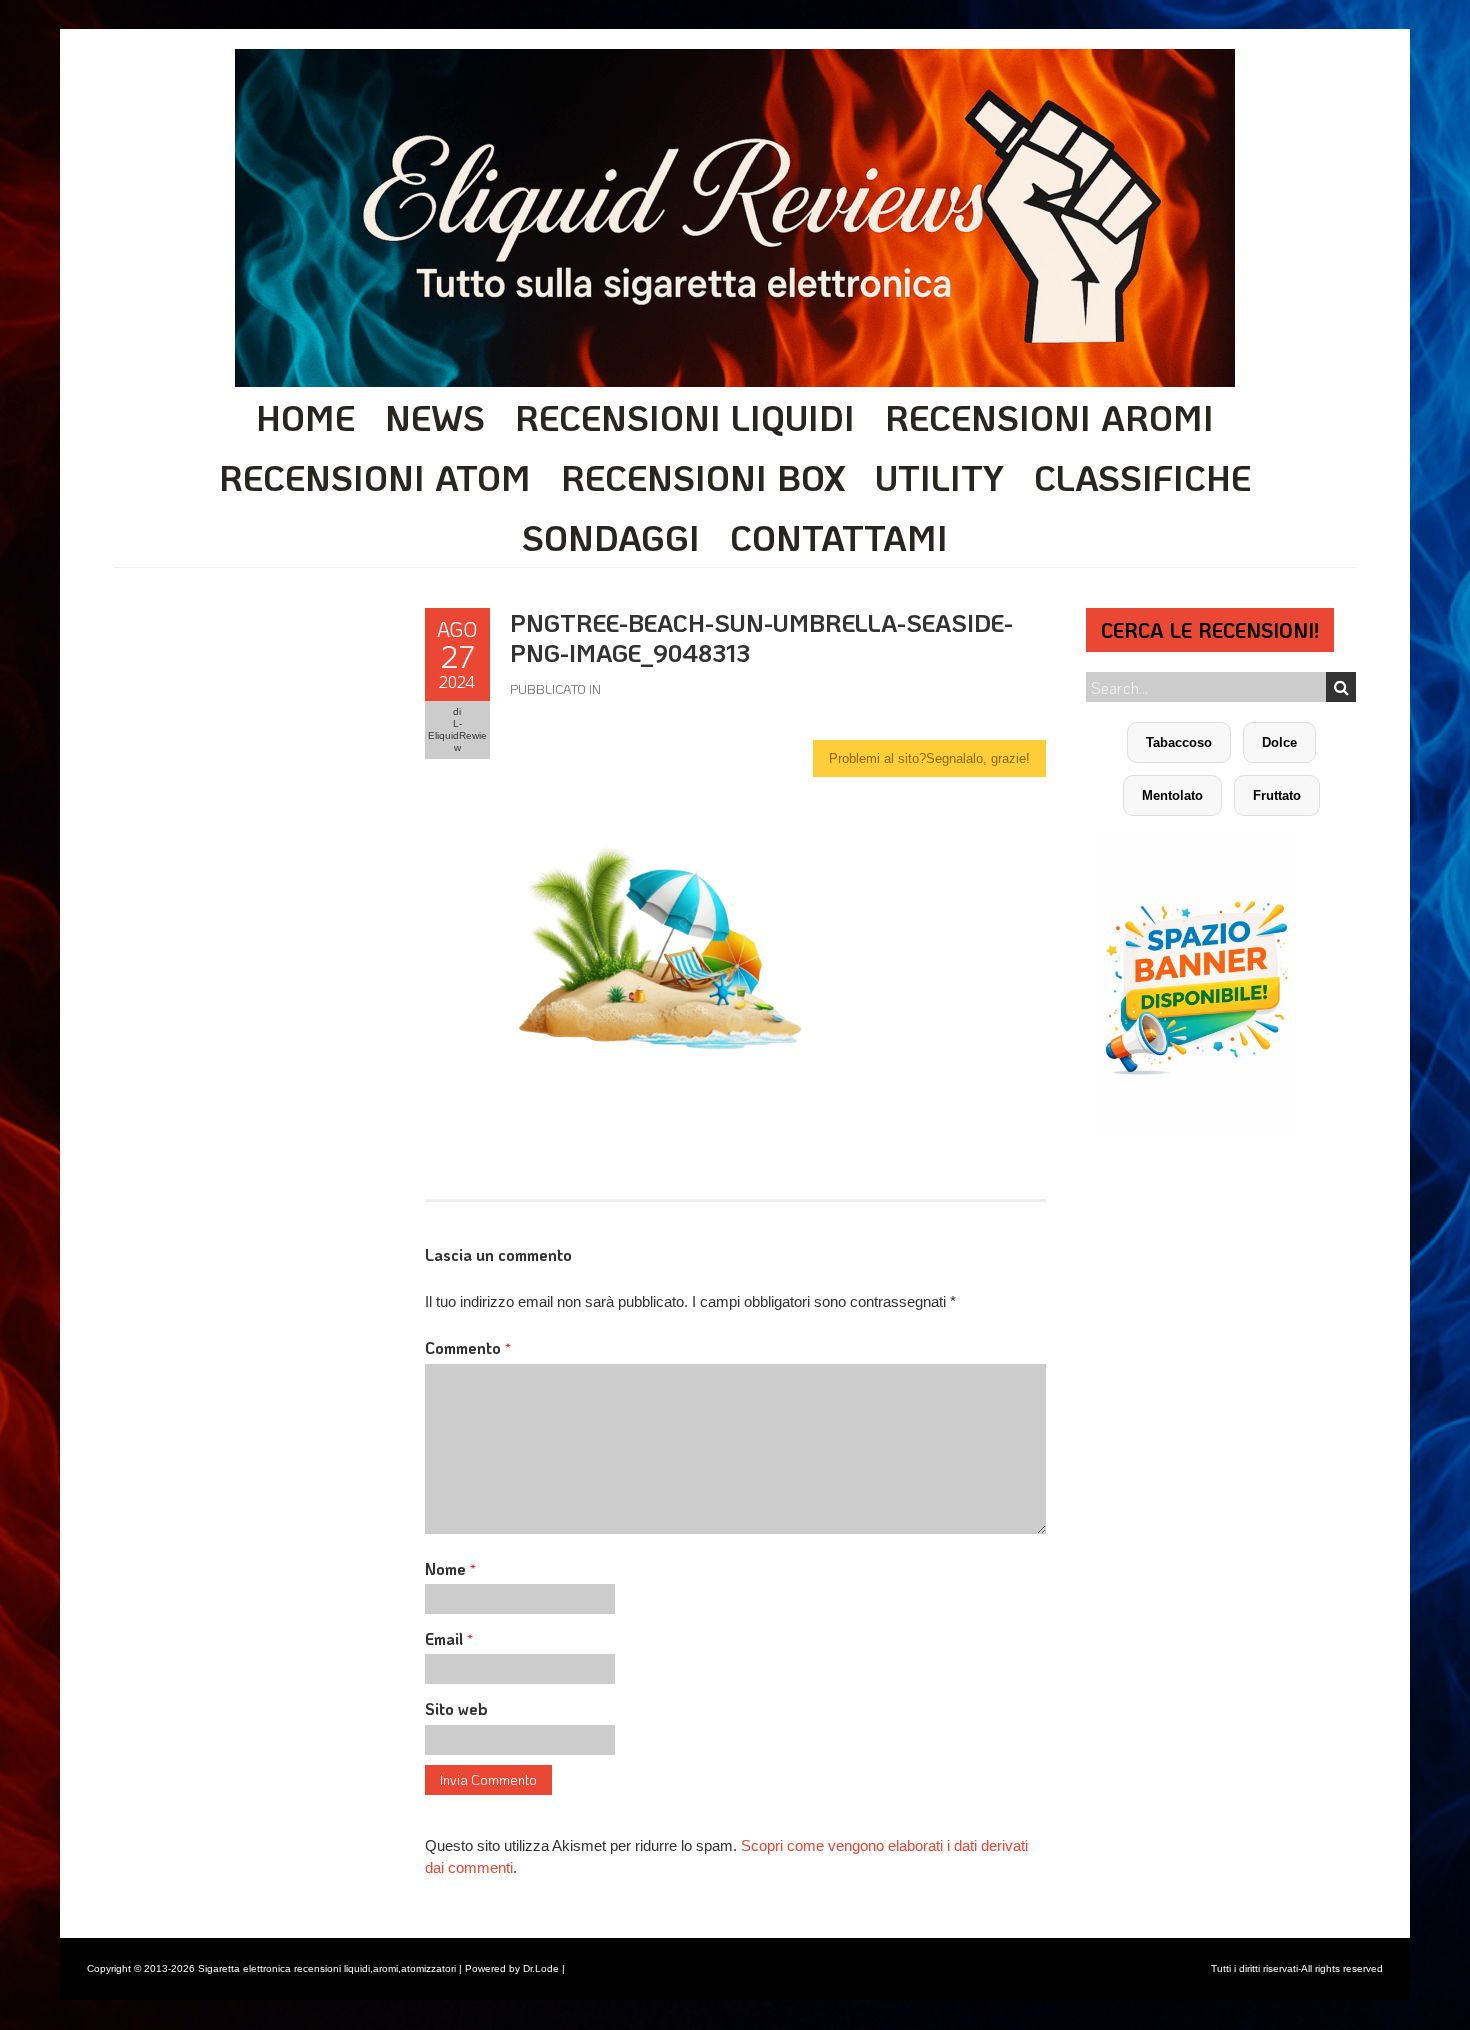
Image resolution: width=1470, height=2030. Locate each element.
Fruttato (1277, 795)
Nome (450, 1568)
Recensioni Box (703, 477)
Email (449, 1638)
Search (1341, 687)
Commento (468, 1347)
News (435, 417)
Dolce (1279, 742)
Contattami (839, 537)
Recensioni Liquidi (685, 417)
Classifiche (1142, 477)
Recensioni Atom (375, 477)
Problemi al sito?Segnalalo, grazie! (929, 758)
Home (305, 417)
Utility (939, 477)
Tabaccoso (1179, 742)
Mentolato (1172, 795)
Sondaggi (611, 537)
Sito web (456, 1708)
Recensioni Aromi (1049, 417)
